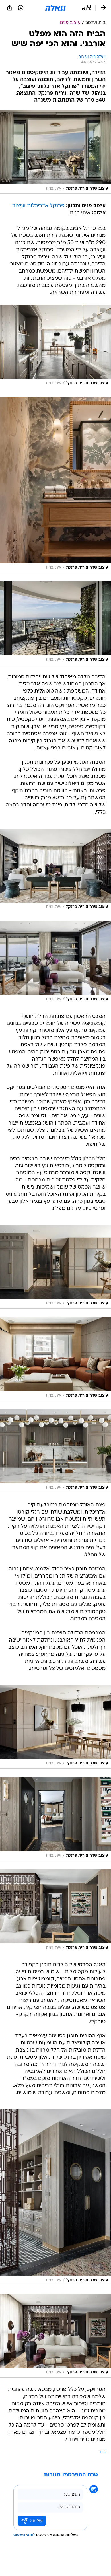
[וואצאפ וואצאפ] (21, 8)
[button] (86, 8)
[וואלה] (55, 8)
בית (103, 2452)
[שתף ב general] (10, 8)
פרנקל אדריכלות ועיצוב (38, 206)
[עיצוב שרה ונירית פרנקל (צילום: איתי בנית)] (55, 152)
